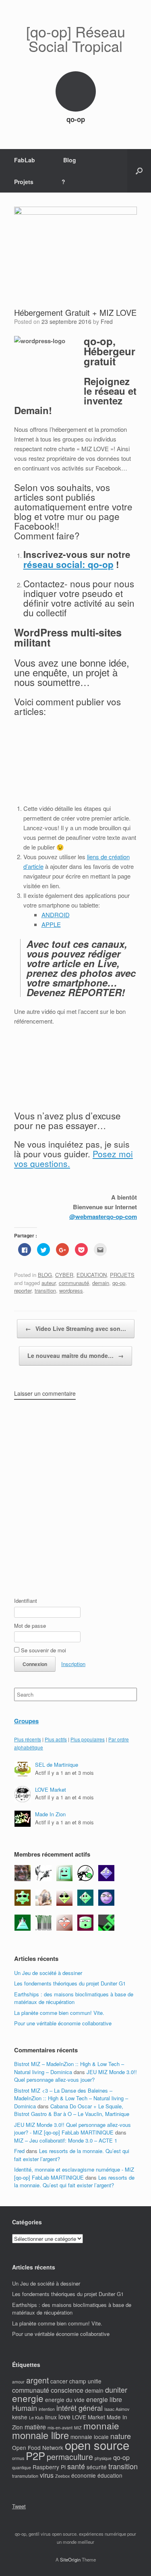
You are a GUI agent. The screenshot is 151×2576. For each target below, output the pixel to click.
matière (35, 2427)
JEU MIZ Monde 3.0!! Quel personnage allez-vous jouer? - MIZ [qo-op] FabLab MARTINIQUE (72, 2129)
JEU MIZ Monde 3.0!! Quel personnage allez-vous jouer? (75, 2076)
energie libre (104, 2399)
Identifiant (26, 1601)
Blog (70, 160)
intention (47, 2409)
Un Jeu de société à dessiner (48, 1973)
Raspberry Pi (49, 2467)
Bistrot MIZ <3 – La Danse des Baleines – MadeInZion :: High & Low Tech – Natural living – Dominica (71, 2098)
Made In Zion (50, 1814)
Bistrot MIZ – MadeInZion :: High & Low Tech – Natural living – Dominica (69, 2068)
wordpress (71, 1290)
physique (103, 2458)
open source (97, 2445)
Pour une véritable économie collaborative (63, 2023)
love (64, 2417)
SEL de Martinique (57, 1765)
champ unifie (85, 2381)
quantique (22, 2467)
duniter (116, 2389)
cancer (59, 2381)
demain (101, 1283)
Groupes (26, 1721)
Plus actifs (56, 1739)
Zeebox (62, 2476)
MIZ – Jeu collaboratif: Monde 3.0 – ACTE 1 (66, 2140)
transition (45, 1290)
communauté (74, 1283)
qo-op (119, 1283)
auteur (49, 1283)
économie (84, 2475)
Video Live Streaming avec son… (76, 1328)
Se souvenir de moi (43, 1650)
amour (18, 2382)
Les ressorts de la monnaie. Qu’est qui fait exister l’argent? (74, 2181)
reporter (23, 1290)
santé (76, 2466)
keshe (20, 2417)
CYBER (64, 1275)
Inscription (73, 1664)
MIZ (78, 2428)
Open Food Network (38, 2448)
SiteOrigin (70, 2559)
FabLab (25, 160)
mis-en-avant (60, 2428)
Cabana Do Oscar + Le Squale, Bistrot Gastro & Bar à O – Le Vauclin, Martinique (72, 2110)
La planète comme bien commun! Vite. (59, 2013)
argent (37, 2380)
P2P (35, 2455)
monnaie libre (40, 2435)
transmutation (25, 2476)
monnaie (101, 2425)
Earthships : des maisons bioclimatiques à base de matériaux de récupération (74, 1998)
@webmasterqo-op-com (103, 1217)
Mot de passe (30, 1626)
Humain (25, 2408)
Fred (107, 321)
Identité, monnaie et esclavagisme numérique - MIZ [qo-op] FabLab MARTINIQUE (74, 2173)
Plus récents (28, 1739)
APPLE (51, 924)
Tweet (19, 2506)
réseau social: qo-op (68, 564)
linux (51, 2417)
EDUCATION (92, 1275)
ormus (18, 2458)
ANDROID (56, 915)
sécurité (97, 2467)
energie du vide (65, 2400)
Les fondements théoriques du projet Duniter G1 (70, 1983)
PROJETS (122, 1275)
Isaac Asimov (117, 2409)
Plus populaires (88, 1739)
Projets (24, 182)
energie (28, 2398)
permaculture (70, 2457)
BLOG (45, 1275)
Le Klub (36, 2417)
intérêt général (80, 2408)
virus (47, 2475)
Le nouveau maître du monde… (75, 1355)
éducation (110, 2475)
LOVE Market (51, 1790)
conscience (67, 2390)
